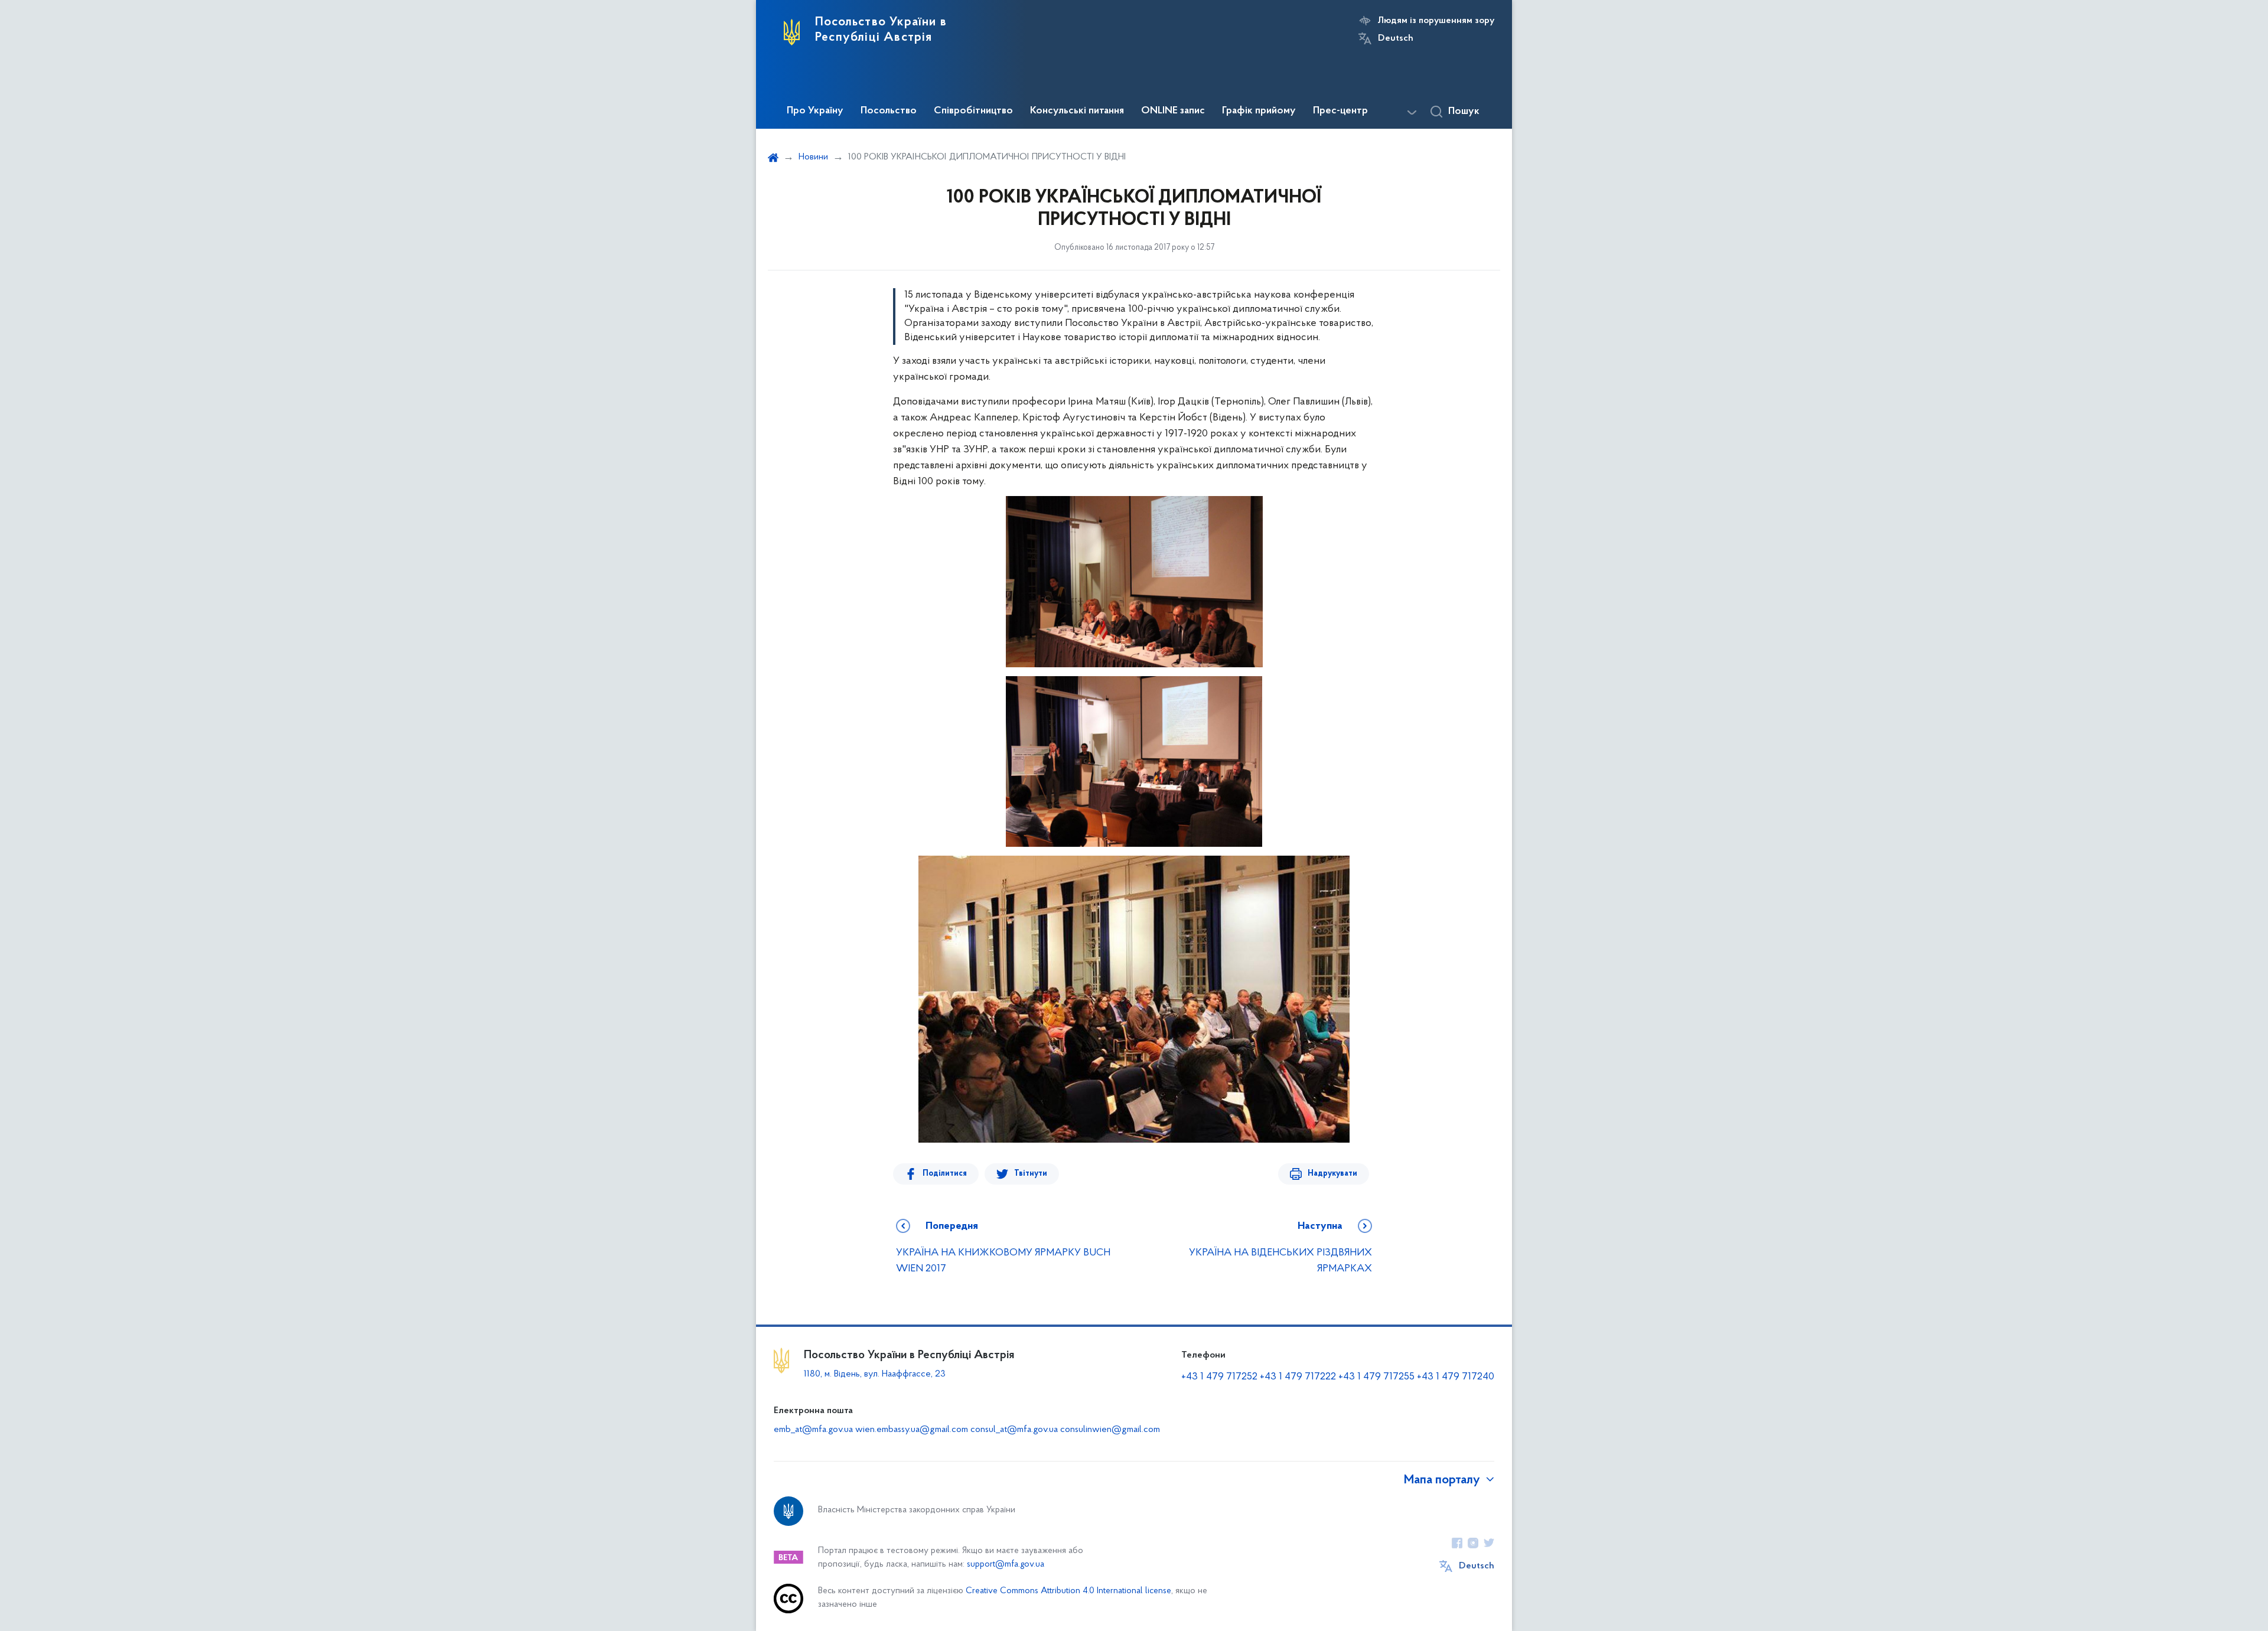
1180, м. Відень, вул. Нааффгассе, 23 (875, 1374)
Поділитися (945, 1174)
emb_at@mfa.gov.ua (813, 1430)
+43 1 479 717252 (1219, 1377)
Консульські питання (1077, 111)
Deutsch (1396, 38)
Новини (813, 157)
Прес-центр (1340, 111)
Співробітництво (973, 111)
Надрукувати (1332, 1174)
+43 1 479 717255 (1376, 1377)
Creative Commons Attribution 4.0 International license (1068, 1591)
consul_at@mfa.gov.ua (1014, 1430)
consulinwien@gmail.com (1110, 1430)
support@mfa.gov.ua (1006, 1565)
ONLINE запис (1173, 111)
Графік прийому (1259, 111)
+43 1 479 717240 (1456, 1377)
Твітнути (1031, 1174)
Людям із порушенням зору (1436, 21)
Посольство (889, 111)
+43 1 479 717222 (1298, 1377)
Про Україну (815, 111)
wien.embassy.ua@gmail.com (912, 1430)
